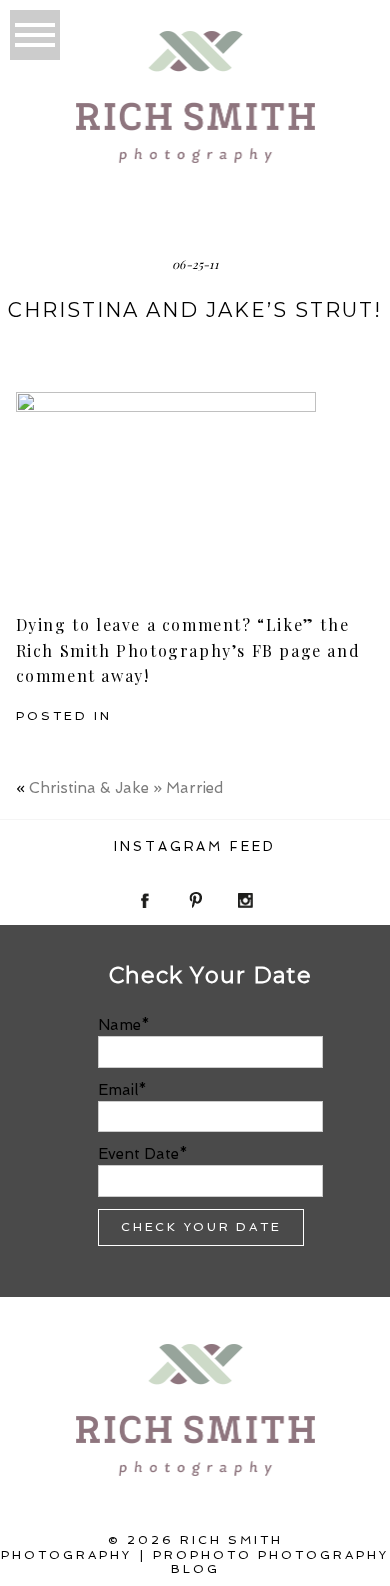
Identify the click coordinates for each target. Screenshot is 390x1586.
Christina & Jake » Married (126, 788)
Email (118, 1090)
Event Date (138, 1154)
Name (119, 1025)
